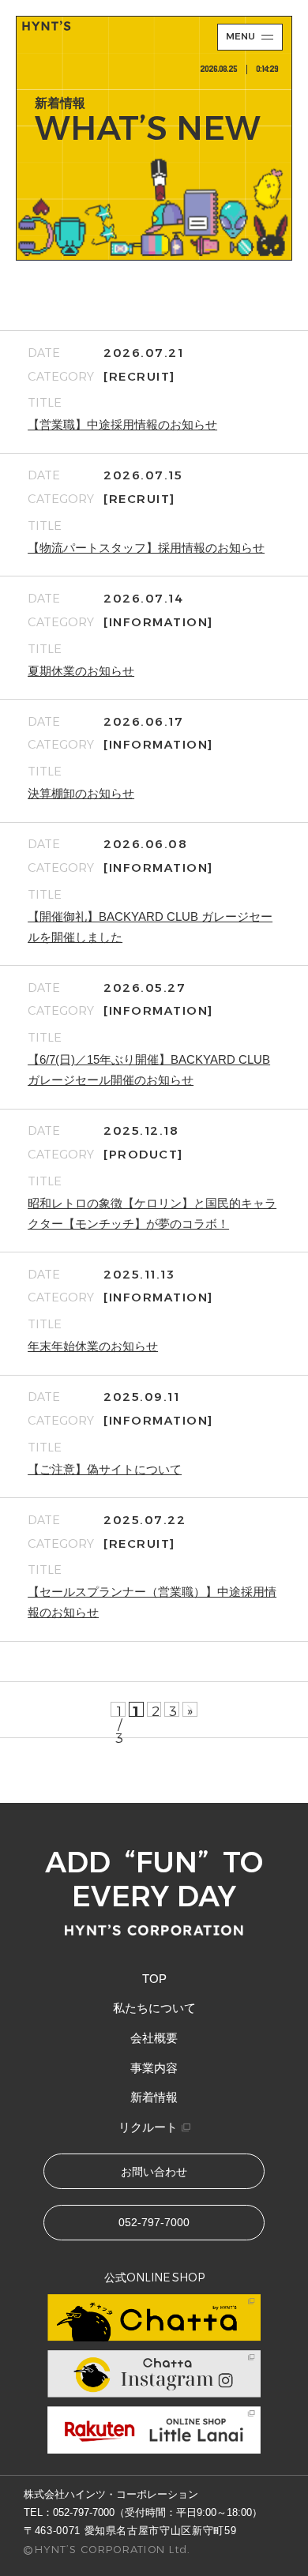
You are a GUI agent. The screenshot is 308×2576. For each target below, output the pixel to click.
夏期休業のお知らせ (81, 671)
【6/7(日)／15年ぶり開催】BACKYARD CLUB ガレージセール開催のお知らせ (149, 1070)
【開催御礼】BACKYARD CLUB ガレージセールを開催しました (150, 927)
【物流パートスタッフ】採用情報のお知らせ (146, 548)
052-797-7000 (84, 2512)
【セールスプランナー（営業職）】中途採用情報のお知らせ (152, 1602)
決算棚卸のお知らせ (81, 794)
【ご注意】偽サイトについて (105, 1470)
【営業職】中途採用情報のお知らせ (122, 425)
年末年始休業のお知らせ (93, 1346)
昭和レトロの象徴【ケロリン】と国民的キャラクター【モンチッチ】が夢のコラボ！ (152, 1214)
